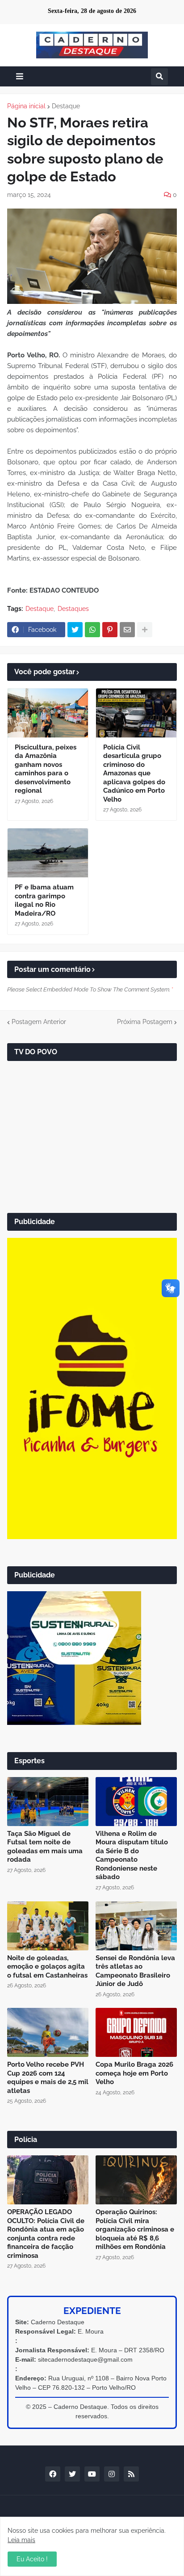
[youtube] (92, 2474)
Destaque (66, 106)
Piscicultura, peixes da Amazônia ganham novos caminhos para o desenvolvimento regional (46, 769)
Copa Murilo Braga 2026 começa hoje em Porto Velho (134, 2073)
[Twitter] (75, 630)
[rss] (131, 2474)
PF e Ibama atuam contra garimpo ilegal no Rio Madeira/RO (44, 900)
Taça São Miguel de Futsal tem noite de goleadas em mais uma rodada (45, 1847)
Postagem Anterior (39, 1022)
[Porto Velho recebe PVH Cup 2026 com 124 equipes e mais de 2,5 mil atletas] (48, 2032)
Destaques (73, 609)
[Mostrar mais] (145, 630)
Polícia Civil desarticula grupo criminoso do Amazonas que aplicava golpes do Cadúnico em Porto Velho (134, 773)
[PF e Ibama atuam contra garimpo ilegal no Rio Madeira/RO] (48, 853)
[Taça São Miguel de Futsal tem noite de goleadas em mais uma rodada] (48, 1802)
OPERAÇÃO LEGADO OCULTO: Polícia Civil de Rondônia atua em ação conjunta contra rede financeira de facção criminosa (46, 2234)
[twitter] (72, 2474)
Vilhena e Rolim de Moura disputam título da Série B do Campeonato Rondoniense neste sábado (132, 1855)
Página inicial (26, 106)
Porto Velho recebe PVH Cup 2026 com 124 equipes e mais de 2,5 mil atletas (48, 2078)
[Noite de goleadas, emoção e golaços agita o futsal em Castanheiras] (48, 1926)
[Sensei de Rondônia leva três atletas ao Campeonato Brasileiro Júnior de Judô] (136, 1926)
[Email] (127, 630)
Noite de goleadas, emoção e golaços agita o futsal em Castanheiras (47, 1967)
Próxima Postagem (145, 1022)
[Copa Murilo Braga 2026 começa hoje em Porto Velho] (136, 2032)
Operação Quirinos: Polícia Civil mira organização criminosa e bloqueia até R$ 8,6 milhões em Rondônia (135, 2229)
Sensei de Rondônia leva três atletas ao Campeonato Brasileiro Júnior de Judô (135, 1971)
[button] (20, 76)
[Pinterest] (110, 630)
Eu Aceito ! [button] (32, 2559)
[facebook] (53, 2474)
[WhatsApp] (92, 630)
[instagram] (112, 2474)
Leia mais (21, 2540)
